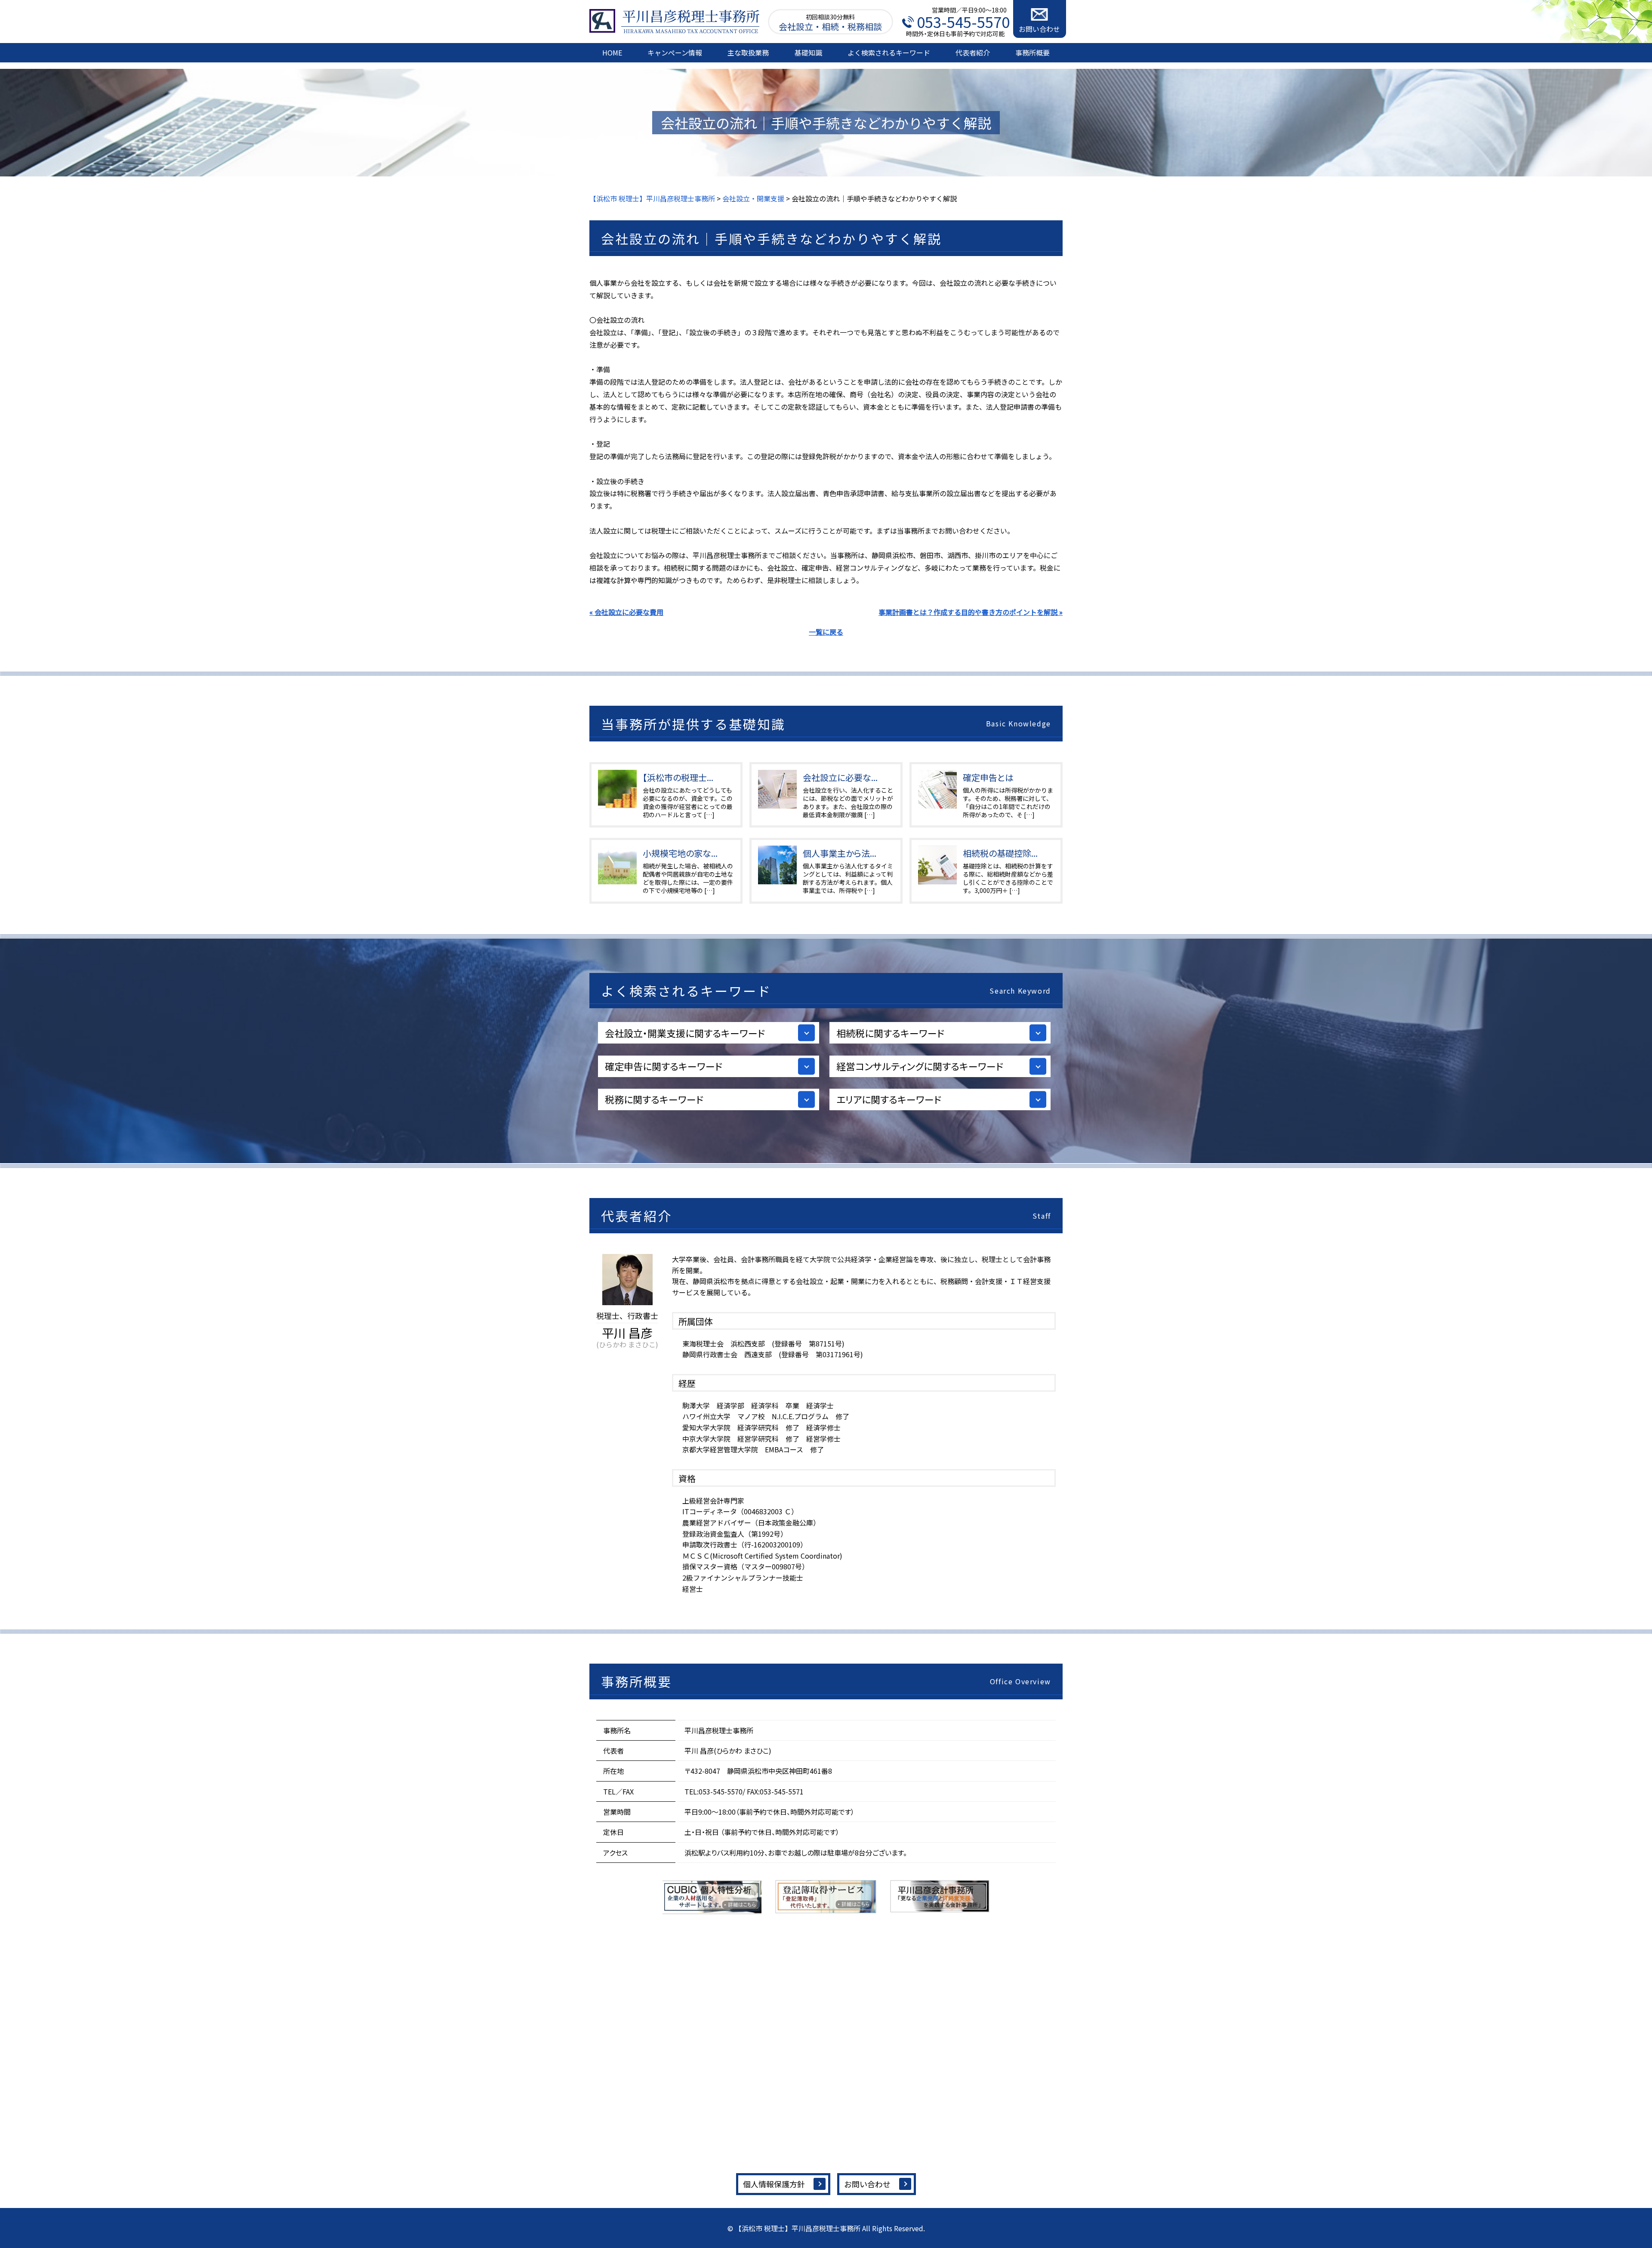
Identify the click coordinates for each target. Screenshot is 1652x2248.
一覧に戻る (826, 632)
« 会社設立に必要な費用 (626, 612)
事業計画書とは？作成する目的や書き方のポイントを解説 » (971, 612)
